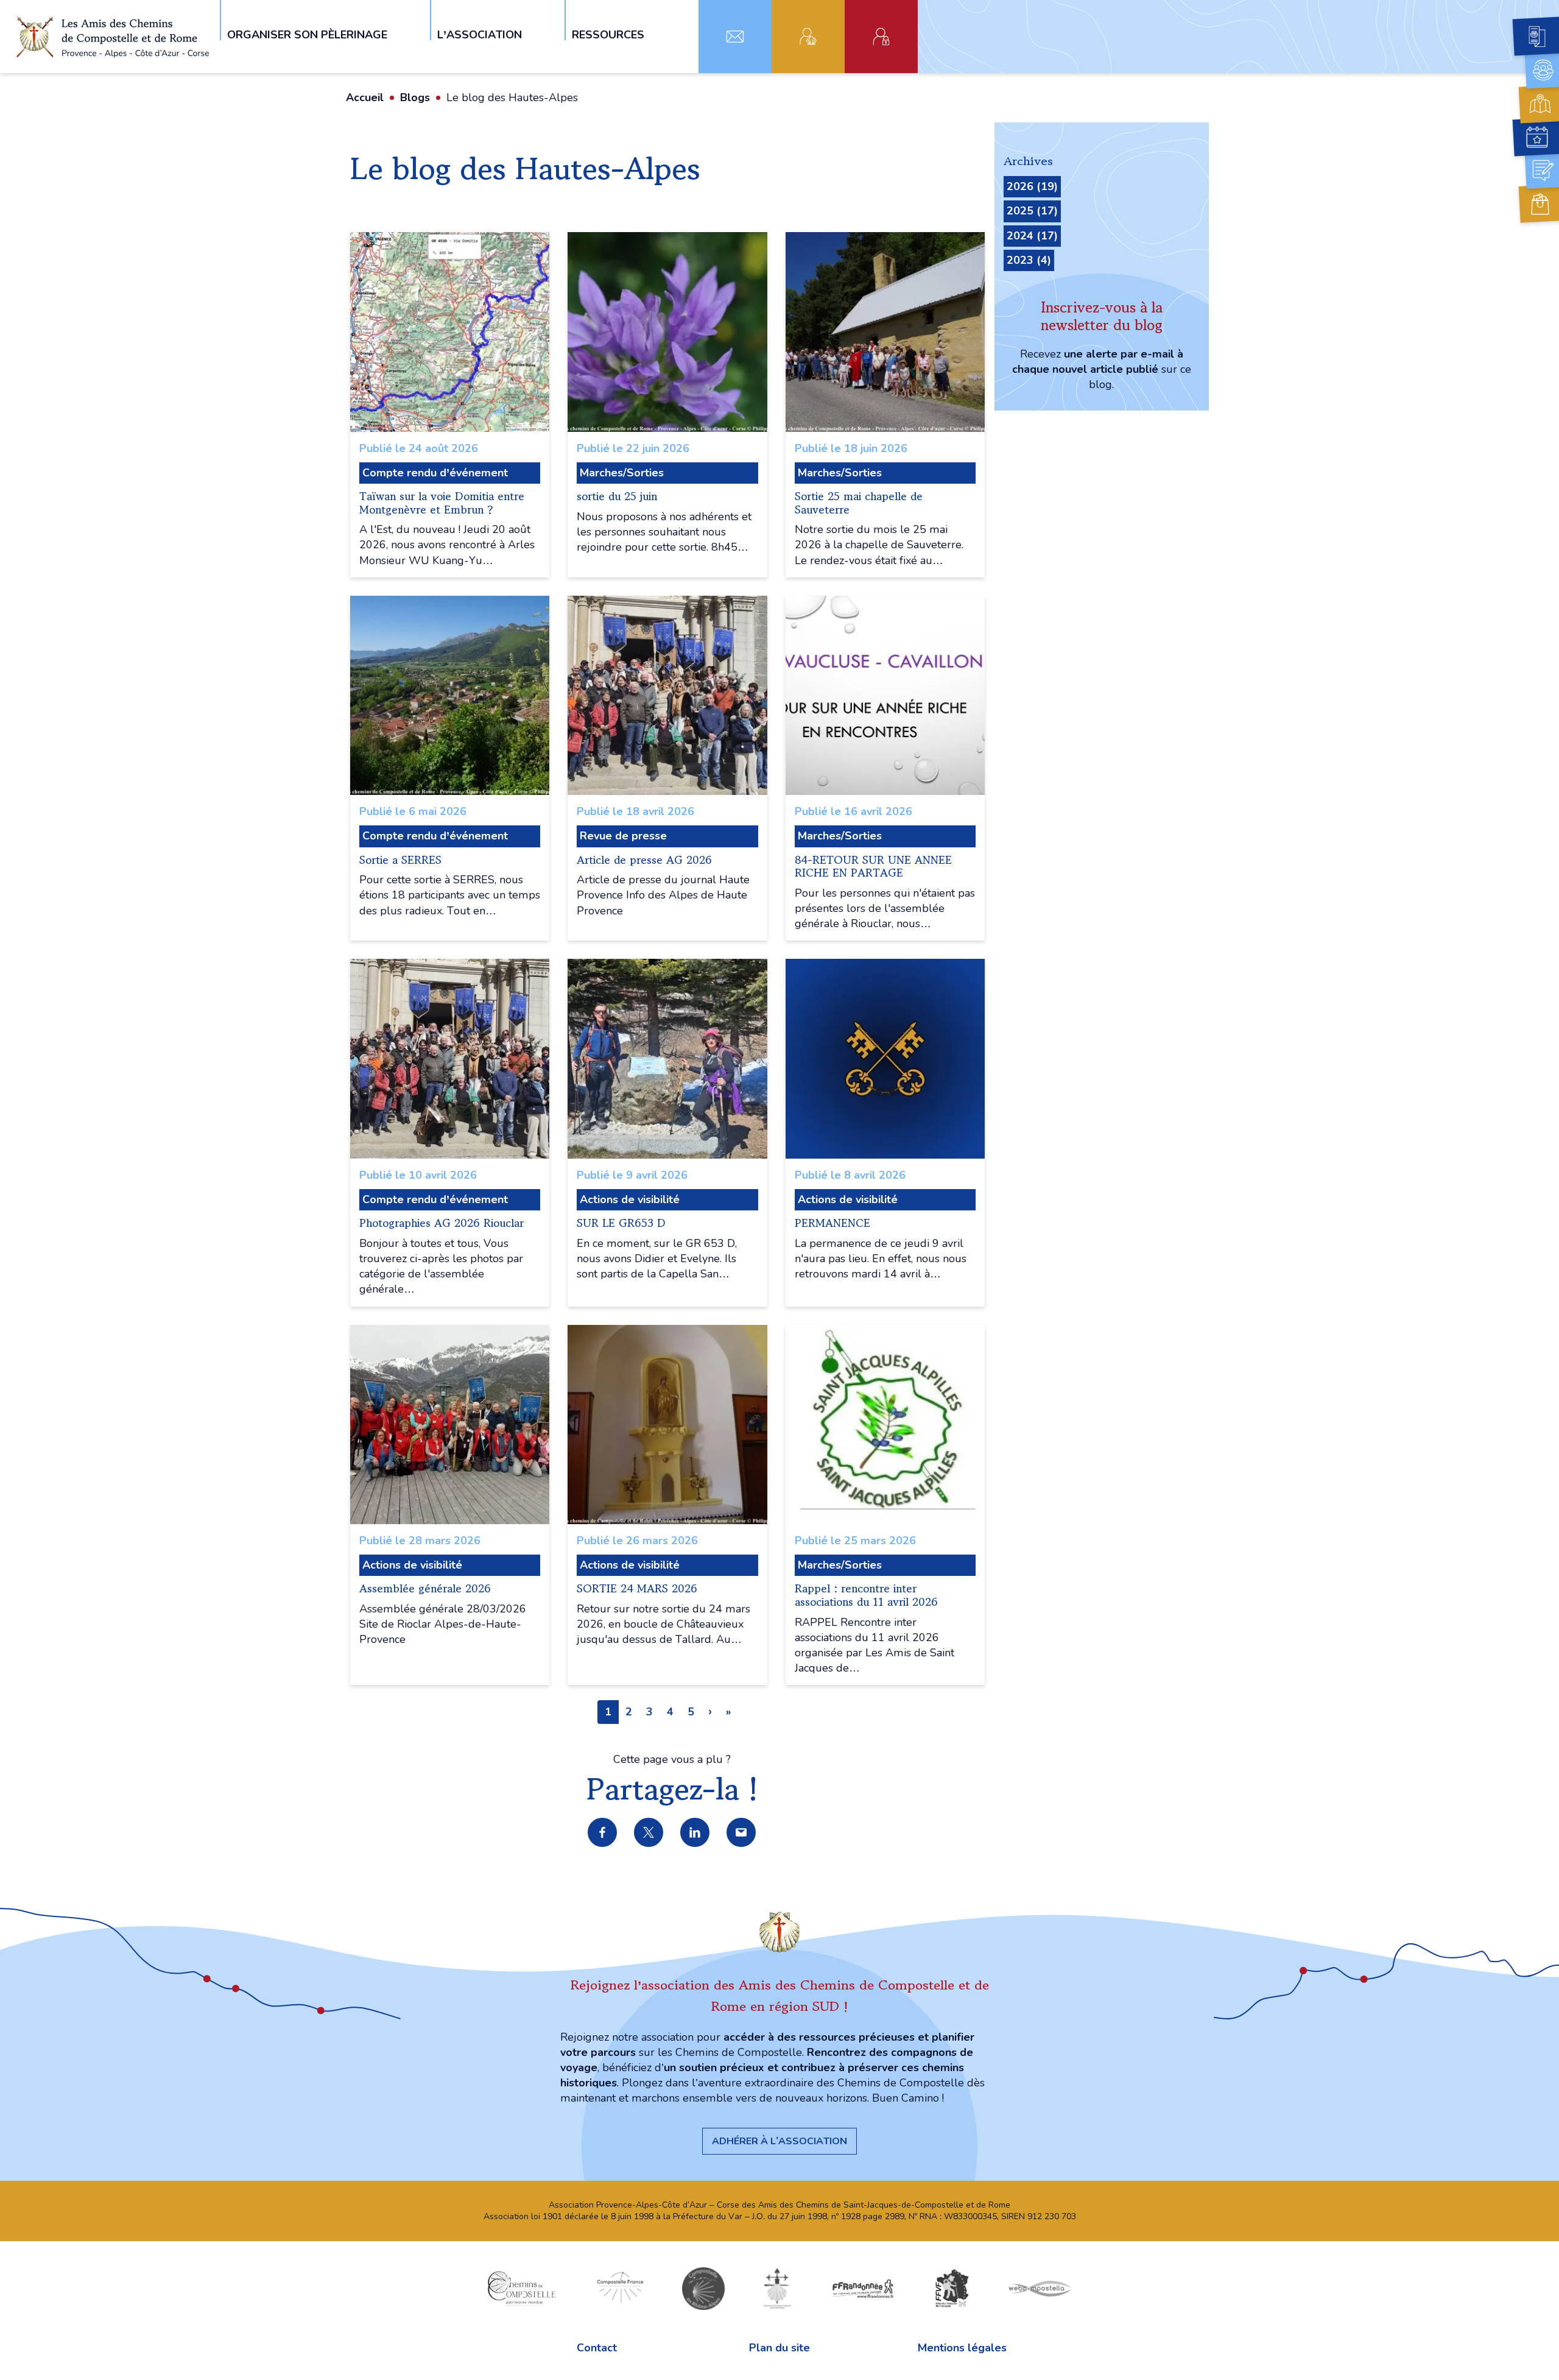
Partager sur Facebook (603, 1833)
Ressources (608, 34)
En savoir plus (450, 405)
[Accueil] (114, 37)
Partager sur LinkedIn (695, 1833)
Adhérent (808, 37)
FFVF (952, 2288)
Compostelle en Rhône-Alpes (703, 2288)
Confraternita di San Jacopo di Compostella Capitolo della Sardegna (777, 2288)
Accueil (365, 97)
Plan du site (779, 2348)
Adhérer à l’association (779, 2141)
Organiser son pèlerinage (307, 34)
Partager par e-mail (742, 1833)
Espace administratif (881, 37)
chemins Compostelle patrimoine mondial (522, 2288)
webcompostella (1040, 2288)
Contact (735, 37)
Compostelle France (620, 2288)
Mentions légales (962, 2348)
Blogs (415, 97)
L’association (480, 34)
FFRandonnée (863, 2288)
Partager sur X (649, 1833)
